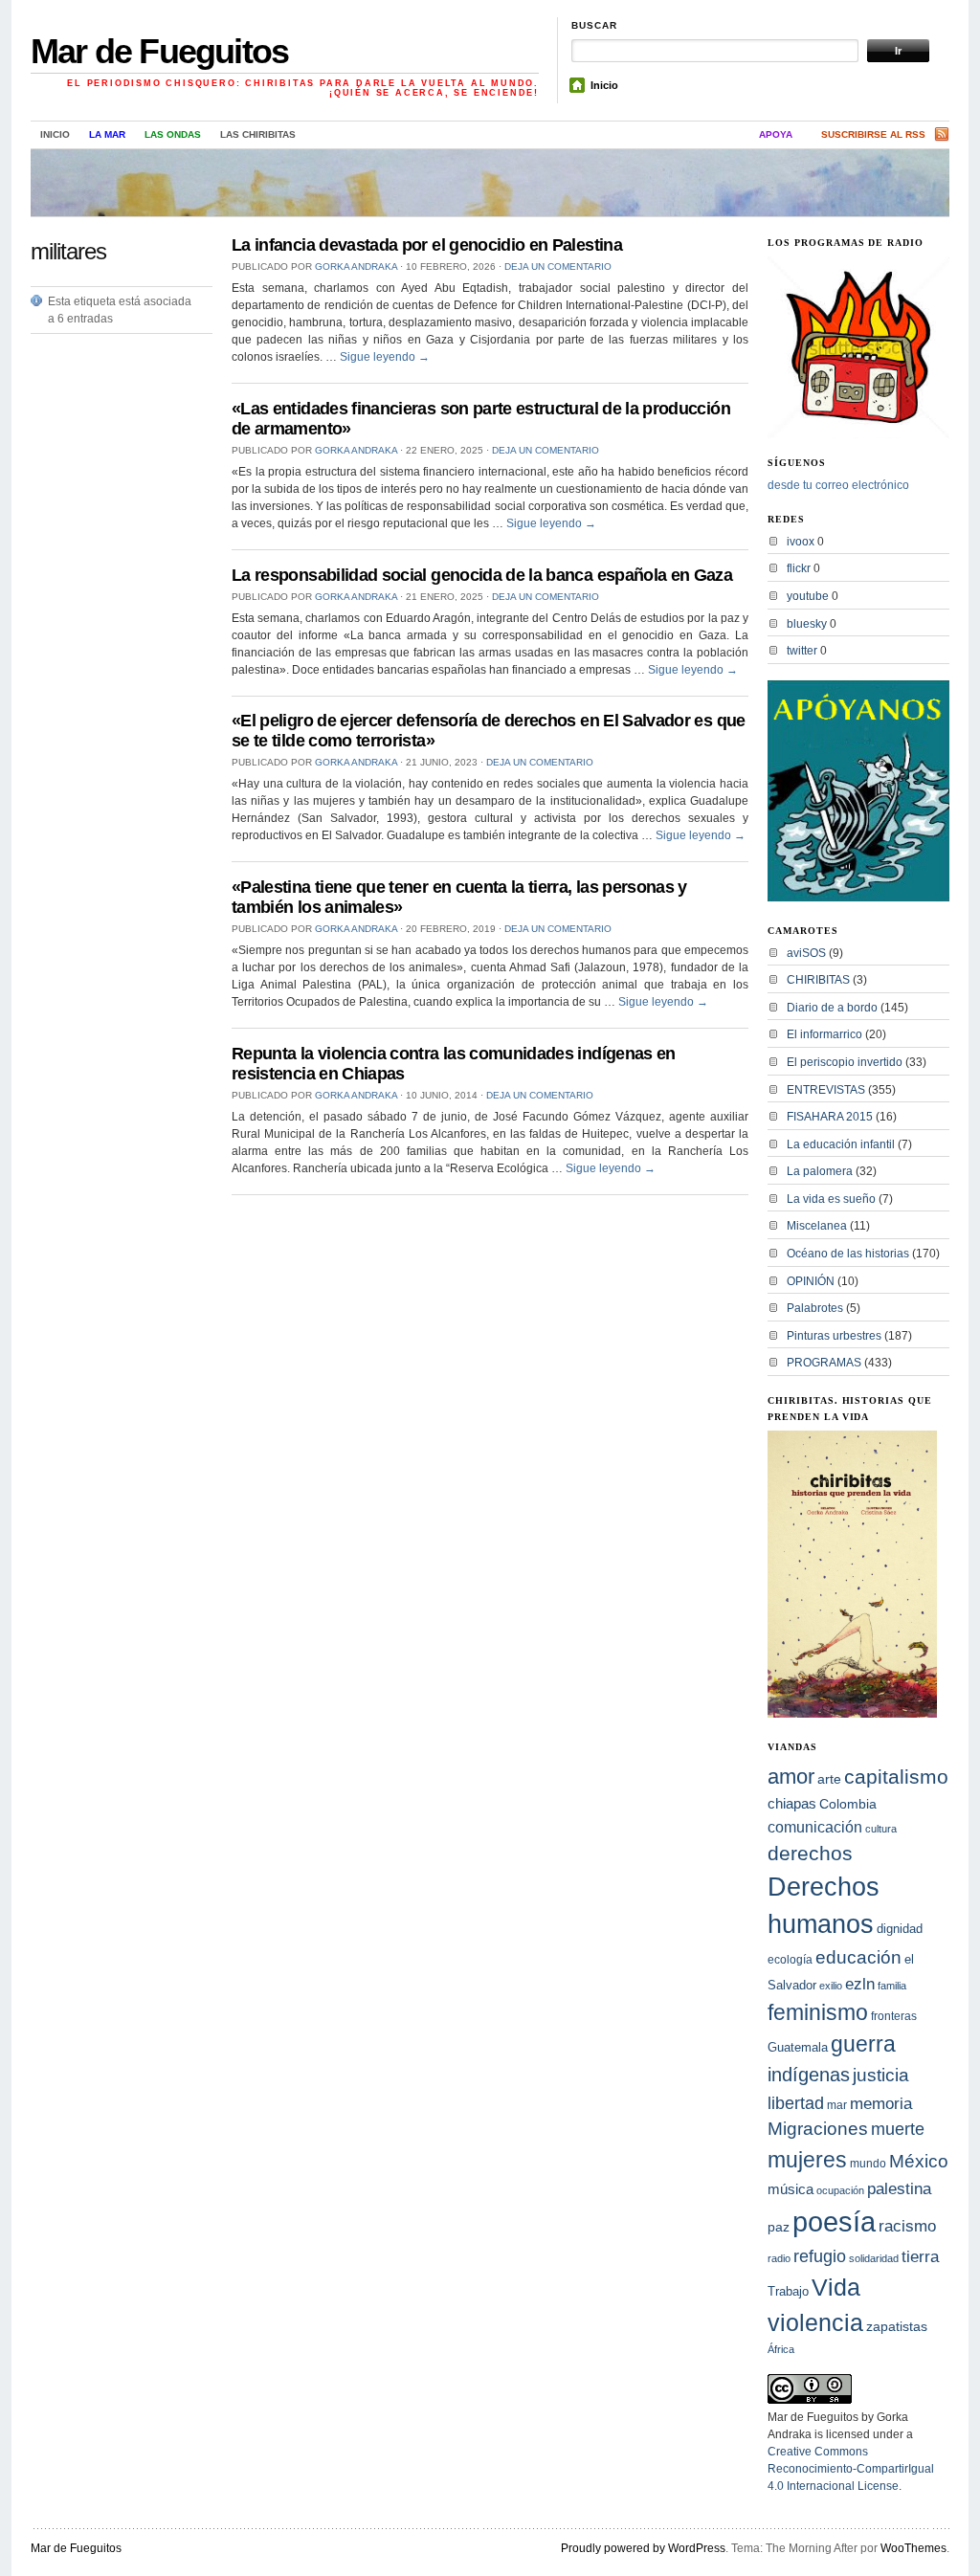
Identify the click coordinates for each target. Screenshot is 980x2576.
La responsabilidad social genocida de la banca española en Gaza (482, 575)
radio (779, 2258)
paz (779, 2227)
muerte (898, 2129)
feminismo (818, 2012)
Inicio (604, 85)
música (791, 2189)
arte (829, 1779)
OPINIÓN (811, 1281)
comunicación (815, 1827)
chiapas (792, 1803)
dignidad (900, 1929)
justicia (881, 2075)
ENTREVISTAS (826, 1090)
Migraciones (818, 2129)
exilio (831, 1986)
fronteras (894, 2016)
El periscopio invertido (845, 1062)
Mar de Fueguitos (159, 51)
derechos (810, 1853)
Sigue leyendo (385, 357)
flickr (799, 568)
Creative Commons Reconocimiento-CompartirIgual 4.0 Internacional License (851, 2469)
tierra (920, 2256)
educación (858, 1957)
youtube (808, 596)
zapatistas (897, 2327)
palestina (899, 2188)
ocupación (840, 2190)
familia (892, 1986)
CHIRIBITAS (818, 980)
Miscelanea (817, 1226)
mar (837, 2105)
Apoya (776, 134)
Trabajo (788, 2292)
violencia (815, 2322)
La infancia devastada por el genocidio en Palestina (427, 245)
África (781, 2349)
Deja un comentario (558, 266)
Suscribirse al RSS (873, 134)
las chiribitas (258, 134)
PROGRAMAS (824, 1363)
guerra (863, 2044)
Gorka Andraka (356, 266)
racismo (907, 2226)
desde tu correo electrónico (838, 485)
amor (791, 1777)
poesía (834, 2221)
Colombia (848, 1804)
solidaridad (874, 2258)
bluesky (807, 624)
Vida (836, 2287)
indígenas (809, 2075)
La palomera (820, 1171)
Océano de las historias (848, 1254)
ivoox (801, 542)
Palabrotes (815, 1308)
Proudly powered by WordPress (643, 2548)
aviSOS (806, 953)
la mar (107, 134)
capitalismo (896, 1777)
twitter (802, 651)
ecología (790, 1960)
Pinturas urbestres (834, 1336)
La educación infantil (841, 1144)
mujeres (807, 2160)
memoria (881, 2104)
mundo (868, 2164)
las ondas (173, 134)
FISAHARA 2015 (830, 1117)
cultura (881, 1829)
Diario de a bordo (832, 1008)
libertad (796, 2103)
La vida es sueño (831, 1199)
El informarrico (824, 1034)
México (919, 2161)
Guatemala (798, 2047)
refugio (820, 2256)
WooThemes (913, 2548)
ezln (860, 1984)
